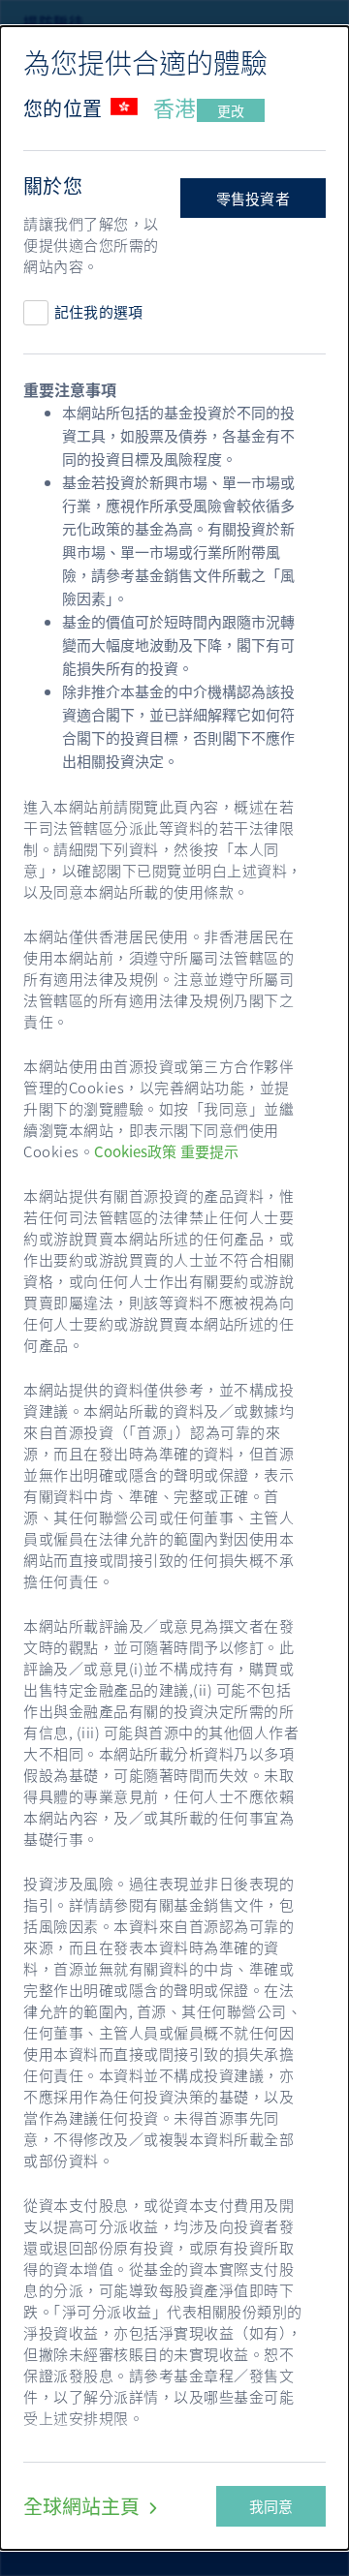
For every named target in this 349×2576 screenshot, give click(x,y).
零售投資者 (254, 199)
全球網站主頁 (83, 2506)
